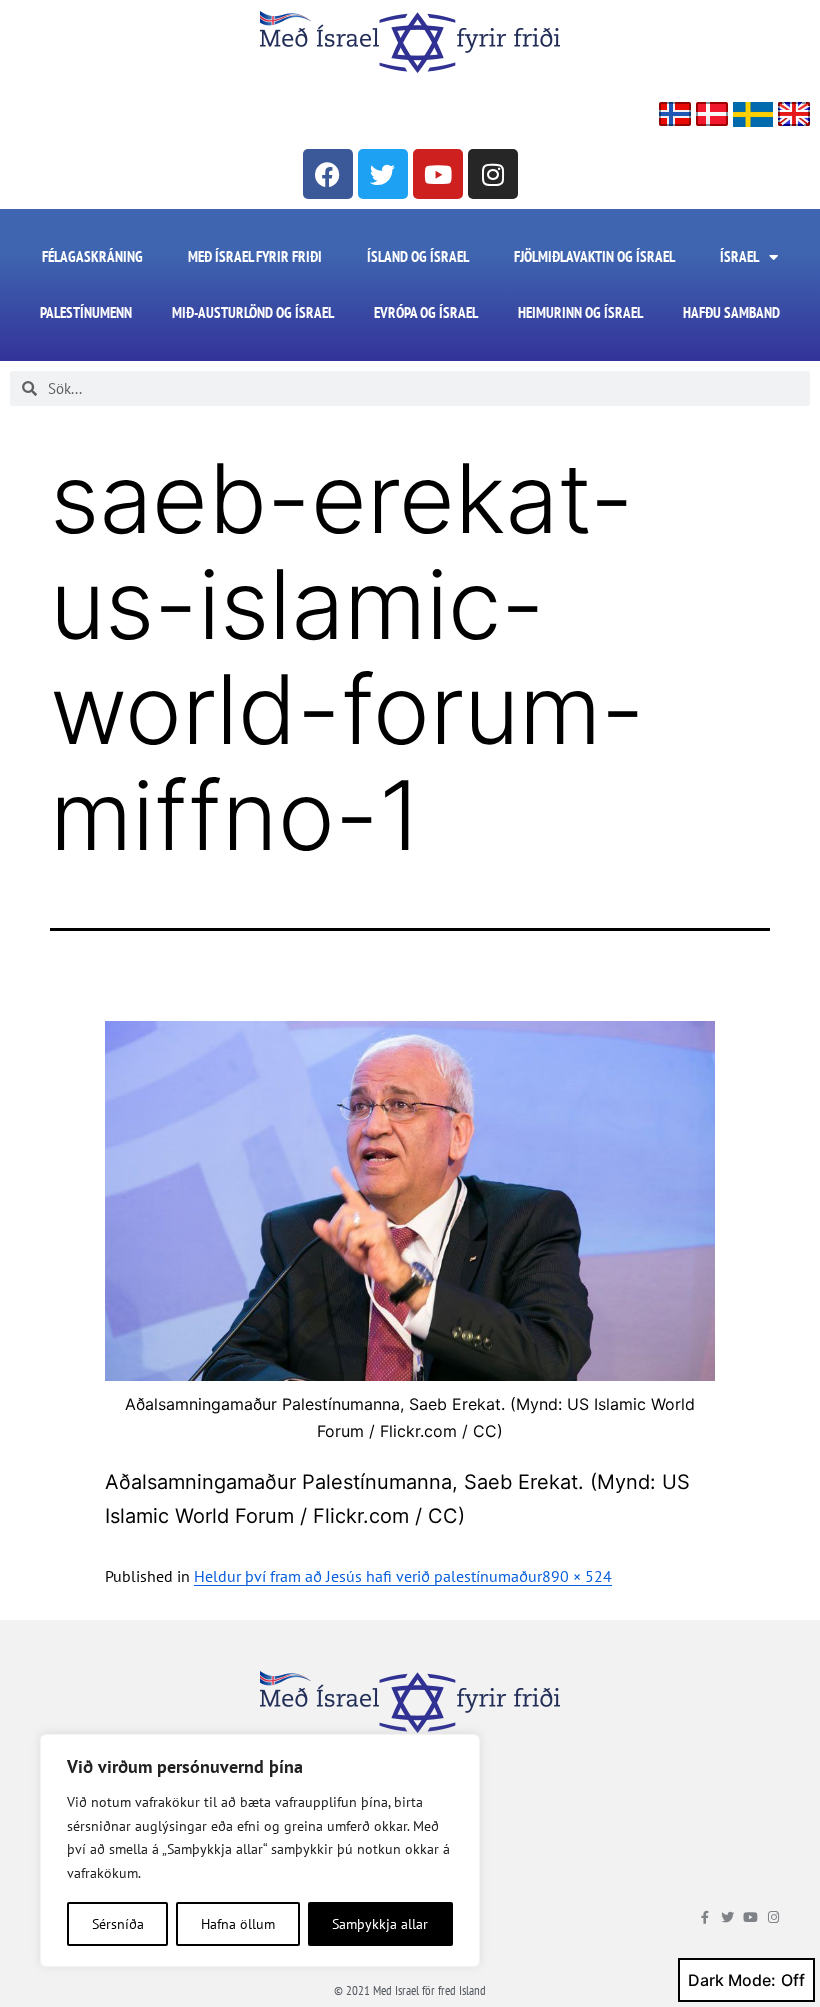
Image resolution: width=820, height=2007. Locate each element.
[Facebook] (328, 174)
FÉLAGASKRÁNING (92, 256)
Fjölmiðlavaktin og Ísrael (594, 256)
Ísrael (739, 256)
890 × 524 (577, 1576)
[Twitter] (383, 174)
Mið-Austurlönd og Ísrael (253, 312)
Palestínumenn (86, 312)
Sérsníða (118, 1924)
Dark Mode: (732, 1980)
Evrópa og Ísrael (426, 312)
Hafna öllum (238, 1924)
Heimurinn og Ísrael (580, 312)
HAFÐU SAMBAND (731, 312)
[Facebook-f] (704, 1917)
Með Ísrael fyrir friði (255, 256)
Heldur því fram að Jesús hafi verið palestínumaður (368, 1576)
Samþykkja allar (380, 1924)
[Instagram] (493, 174)
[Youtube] (438, 174)
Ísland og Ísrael (418, 256)
